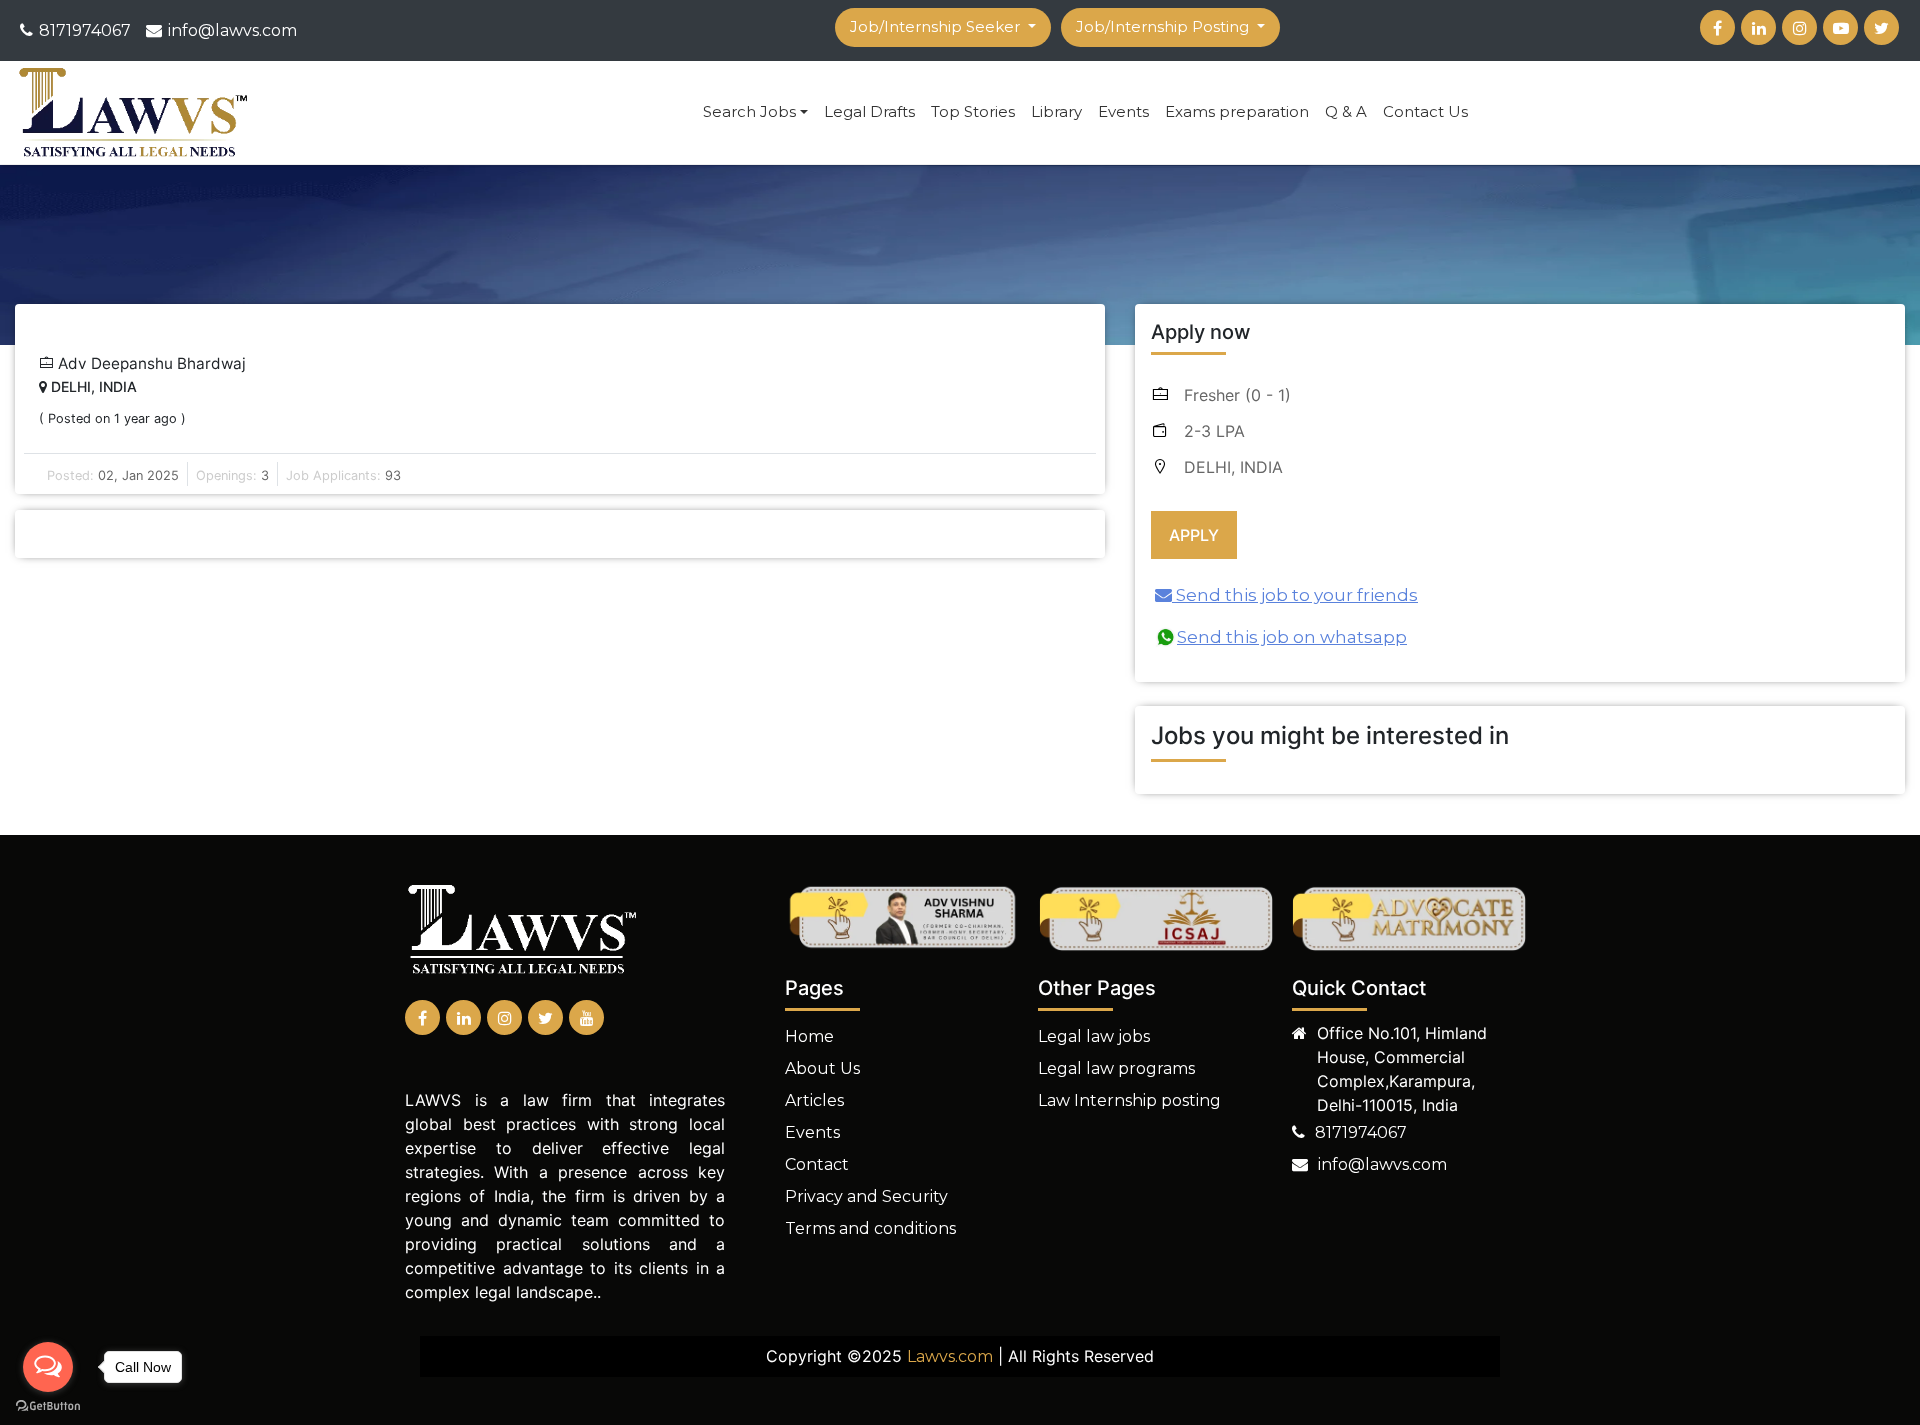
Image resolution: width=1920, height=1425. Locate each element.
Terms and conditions (870, 1228)
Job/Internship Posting (1164, 26)
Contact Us (1425, 111)
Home (809, 1036)
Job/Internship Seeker (937, 26)
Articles (814, 1100)
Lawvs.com (950, 1356)
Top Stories (973, 111)
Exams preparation (1237, 111)
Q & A (1346, 111)
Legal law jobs (1094, 1036)
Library (1056, 111)
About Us (822, 1068)
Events (1123, 111)
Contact (817, 1164)
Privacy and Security (866, 1196)
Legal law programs (1116, 1068)
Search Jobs (749, 111)
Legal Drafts (869, 111)
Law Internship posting (1129, 1100)
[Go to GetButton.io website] (48, 1405)
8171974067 (85, 30)
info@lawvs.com (232, 30)
